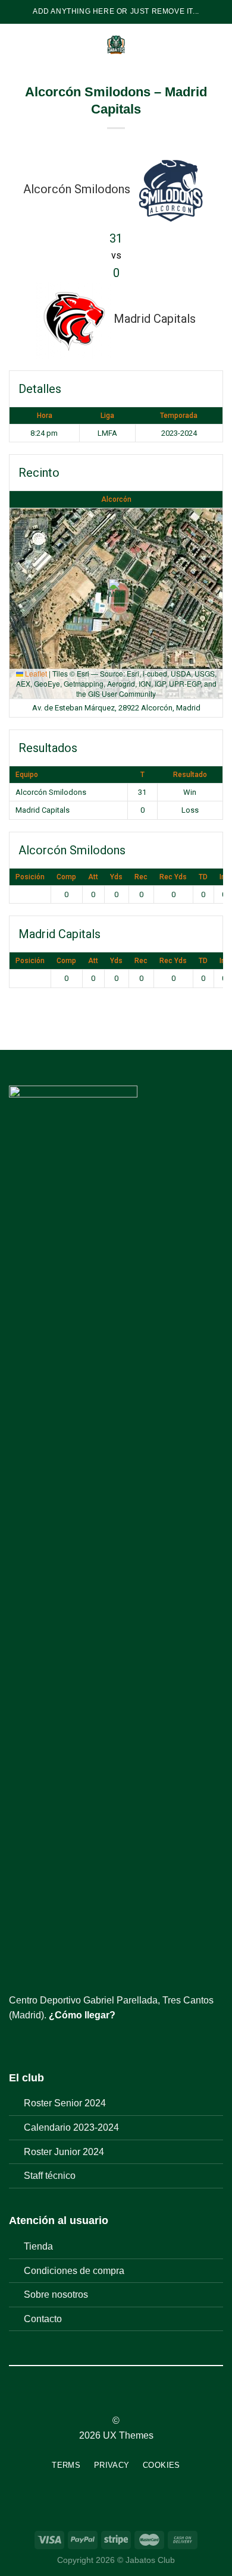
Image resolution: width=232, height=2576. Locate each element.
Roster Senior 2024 (65, 2103)
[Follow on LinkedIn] (138, 2399)
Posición (30, 877)
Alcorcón (116, 499)
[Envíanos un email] (59, 2044)
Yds (116, 877)
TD (203, 877)
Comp (66, 877)
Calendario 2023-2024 (71, 2127)
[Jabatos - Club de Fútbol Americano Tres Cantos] (116, 45)
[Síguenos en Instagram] (31, 2044)
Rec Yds (173, 877)
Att (93, 877)
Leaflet (35, 673)
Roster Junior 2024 (64, 2152)
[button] (116, 591)
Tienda (38, 2246)
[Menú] (16, 44)
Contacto (43, 2319)
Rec (141, 877)
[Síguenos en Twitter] (45, 2044)
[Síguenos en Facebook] (16, 2044)
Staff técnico (50, 2176)
